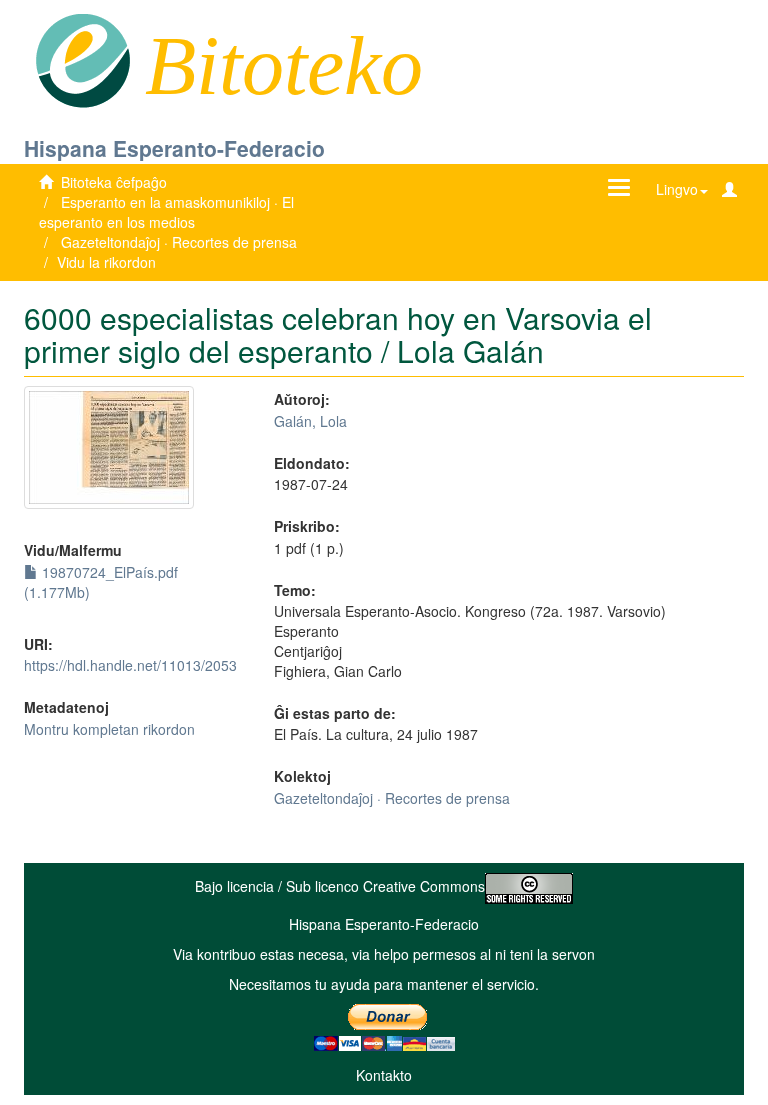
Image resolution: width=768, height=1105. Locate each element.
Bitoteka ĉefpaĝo (114, 182)
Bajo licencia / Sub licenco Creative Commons (340, 886)
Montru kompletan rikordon (109, 729)
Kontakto (384, 1075)
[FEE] (82, 59)
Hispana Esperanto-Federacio (174, 148)
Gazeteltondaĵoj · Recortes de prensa (179, 242)
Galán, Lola (310, 421)
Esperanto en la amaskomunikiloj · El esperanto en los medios (166, 212)
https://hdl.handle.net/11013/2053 (130, 665)
